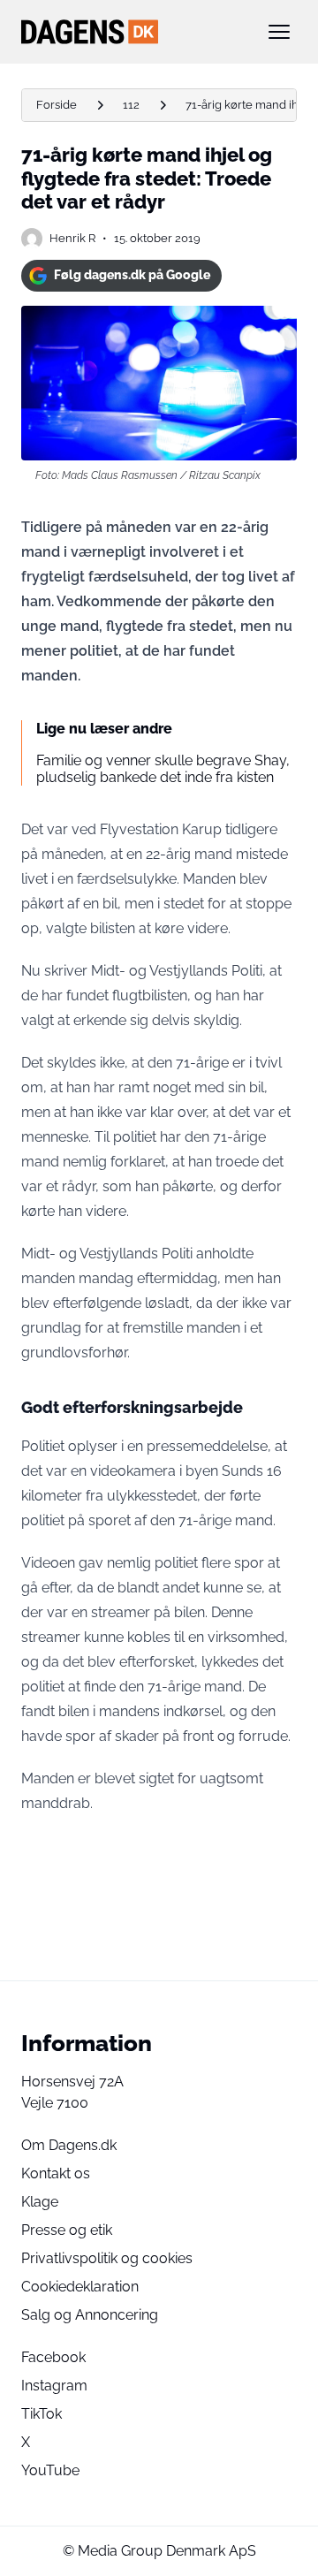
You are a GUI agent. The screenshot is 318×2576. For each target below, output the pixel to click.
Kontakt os (56, 2173)
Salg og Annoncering (90, 2315)
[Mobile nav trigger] (279, 32)
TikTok (42, 2414)
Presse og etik (67, 2230)
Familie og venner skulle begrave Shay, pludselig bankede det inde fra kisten (163, 769)
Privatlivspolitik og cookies (107, 2258)
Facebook (53, 2357)
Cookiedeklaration (80, 2287)
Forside (57, 105)
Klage (40, 2202)
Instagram (54, 2386)
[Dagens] (131, 32)
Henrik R (72, 238)
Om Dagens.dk (69, 2145)
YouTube (50, 2470)
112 (131, 105)
